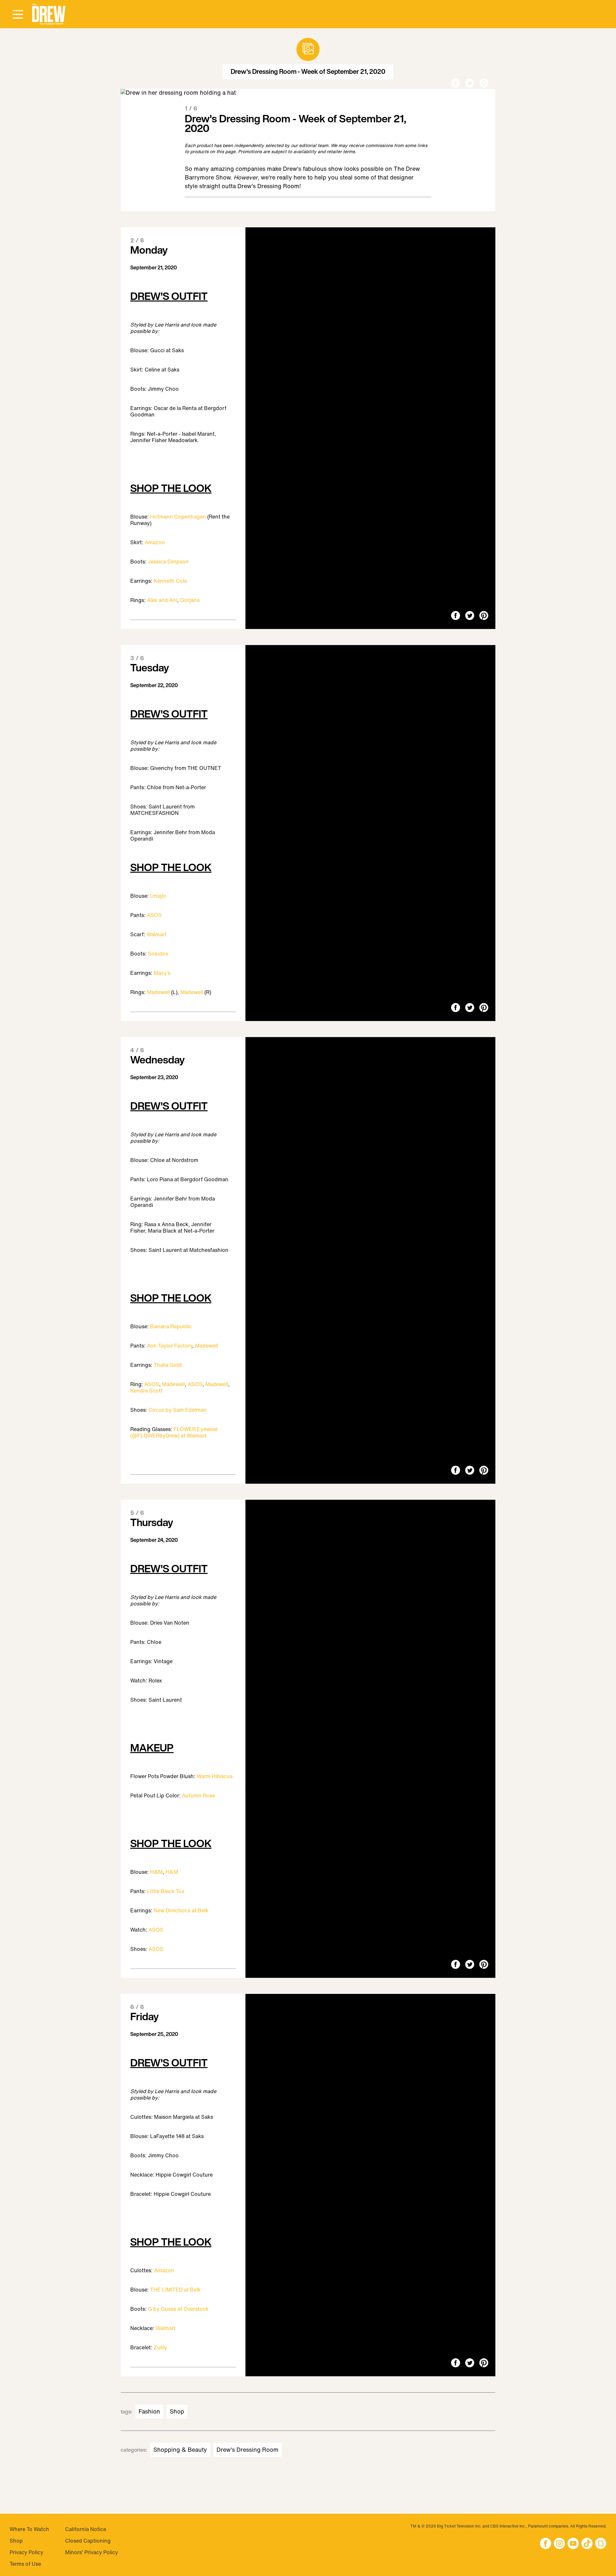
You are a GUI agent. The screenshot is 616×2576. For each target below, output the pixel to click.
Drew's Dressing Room (248, 2450)
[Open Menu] (18, 15)
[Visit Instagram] (559, 2544)
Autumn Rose (198, 1795)
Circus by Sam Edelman (178, 1410)
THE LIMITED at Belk (175, 2290)
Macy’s (162, 973)
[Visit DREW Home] (49, 14)
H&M (156, 1872)
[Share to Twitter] (470, 84)
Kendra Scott (146, 1391)
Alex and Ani (162, 600)
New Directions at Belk (181, 1910)
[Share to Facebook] (456, 84)
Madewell (158, 992)
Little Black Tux (166, 1891)
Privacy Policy (26, 2552)
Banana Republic (171, 1326)
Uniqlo (158, 896)
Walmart (157, 934)
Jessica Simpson (168, 562)
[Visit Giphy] (601, 2544)
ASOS (154, 915)
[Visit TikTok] (587, 2544)
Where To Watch (29, 2529)
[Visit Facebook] (546, 2544)
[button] (49, 14)
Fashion (149, 2412)
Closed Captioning (88, 2541)
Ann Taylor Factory (170, 1346)
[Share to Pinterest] (484, 84)
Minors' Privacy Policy (92, 2552)
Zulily (160, 2347)
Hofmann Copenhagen (178, 517)
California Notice (86, 2529)
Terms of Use (25, 2564)
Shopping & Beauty (180, 2450)
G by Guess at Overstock (178, 2309)
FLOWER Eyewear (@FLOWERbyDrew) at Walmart (174, 1432)
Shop (177, 2412)
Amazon (155, 542)
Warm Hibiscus (215, 1776)
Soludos (158, 954)
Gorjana (190, 600)
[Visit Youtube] (573, 2544)
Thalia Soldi (168, 1365)
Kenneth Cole (170, 581)
